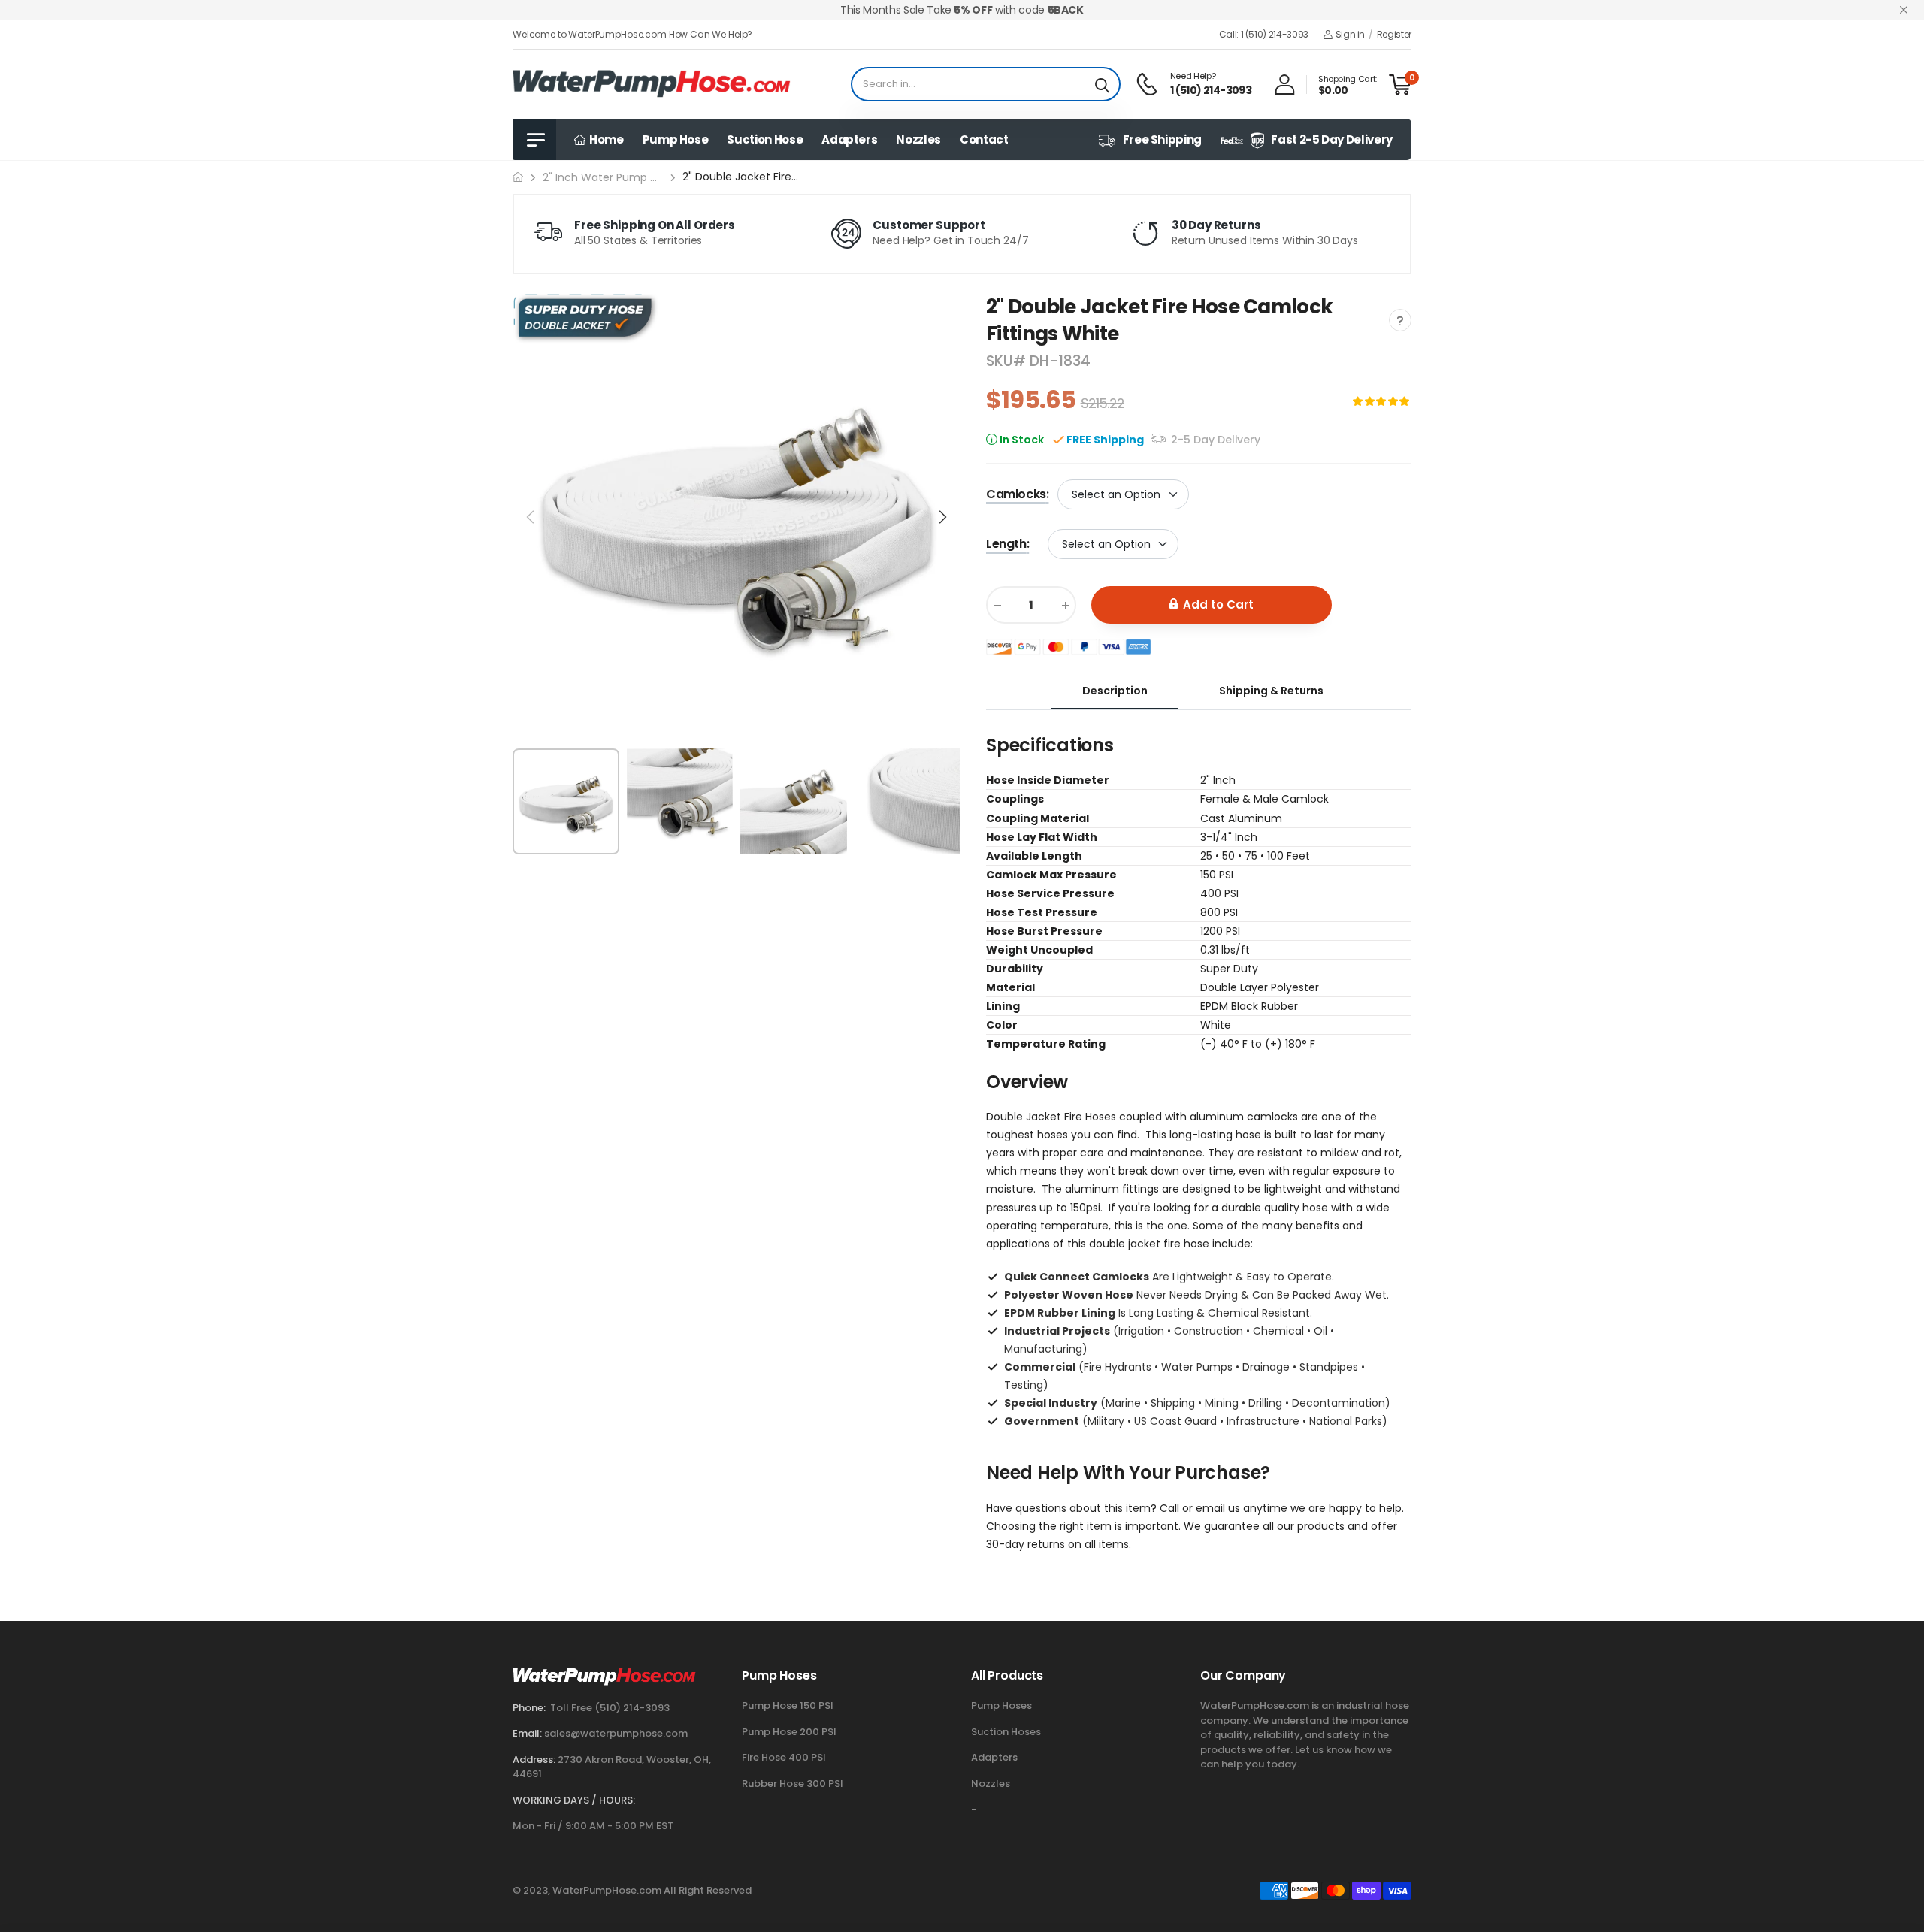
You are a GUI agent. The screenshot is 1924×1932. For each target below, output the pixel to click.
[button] (942, 517)
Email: (527, 1733)
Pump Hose (676, 139)
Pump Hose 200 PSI (789, 1732)
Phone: (529, 1708)
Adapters (849, 139)
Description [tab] (1115, 691)
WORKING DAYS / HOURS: (574, 1800)
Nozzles (918, 139)
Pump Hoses (1001, 1705)
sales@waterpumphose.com (616, 1733)
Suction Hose (765, 139)
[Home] (518, 177)
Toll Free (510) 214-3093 (610, 1708)
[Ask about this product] (1400, 320)
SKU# (1008, 361)
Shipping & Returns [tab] (1271, 691)
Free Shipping (1162, 139)
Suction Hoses (1006, 1732)
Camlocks (1017, 494)
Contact (984, 139)
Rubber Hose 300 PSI (793, 1784)
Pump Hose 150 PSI (788, 1705)
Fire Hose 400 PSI (784, 1757)
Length (1007, 544)
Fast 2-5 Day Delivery (1332, 139)
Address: (534, 1760)
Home (605, 139)
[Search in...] (1102, 84)
